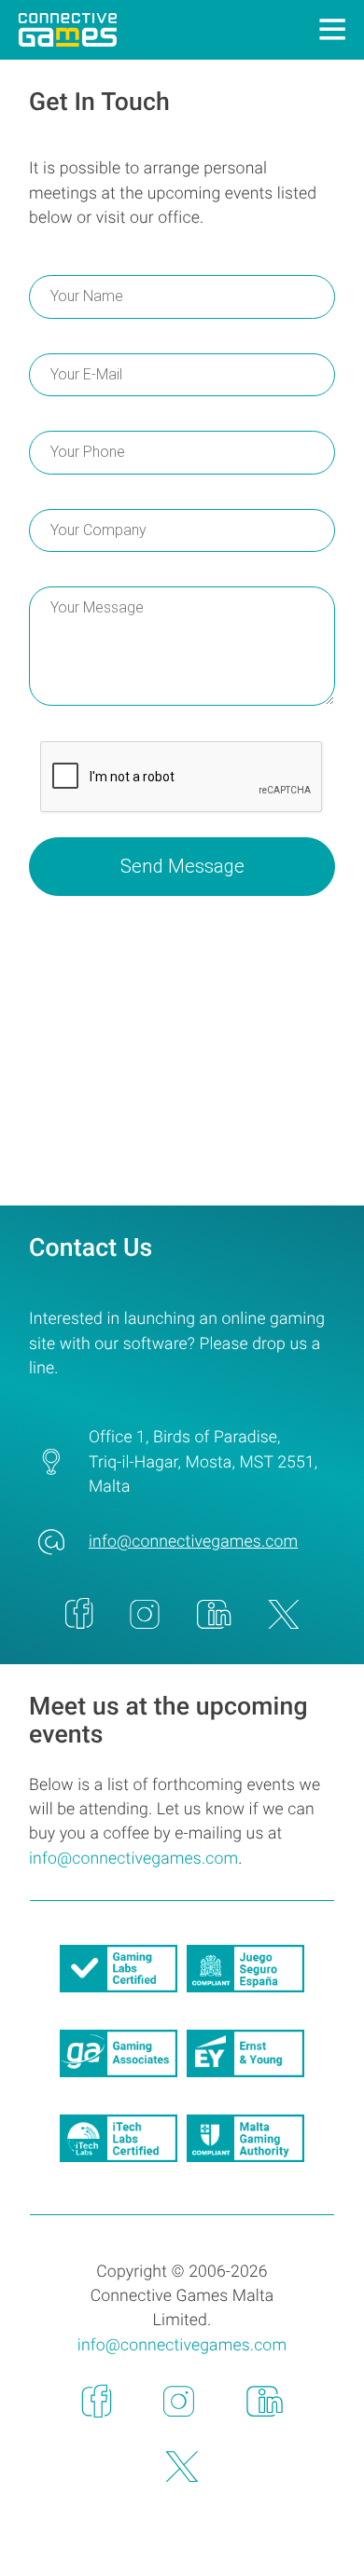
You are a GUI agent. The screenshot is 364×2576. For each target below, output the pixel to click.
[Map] (182, 1065)
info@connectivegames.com (193, 1542)
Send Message (182, 866)
